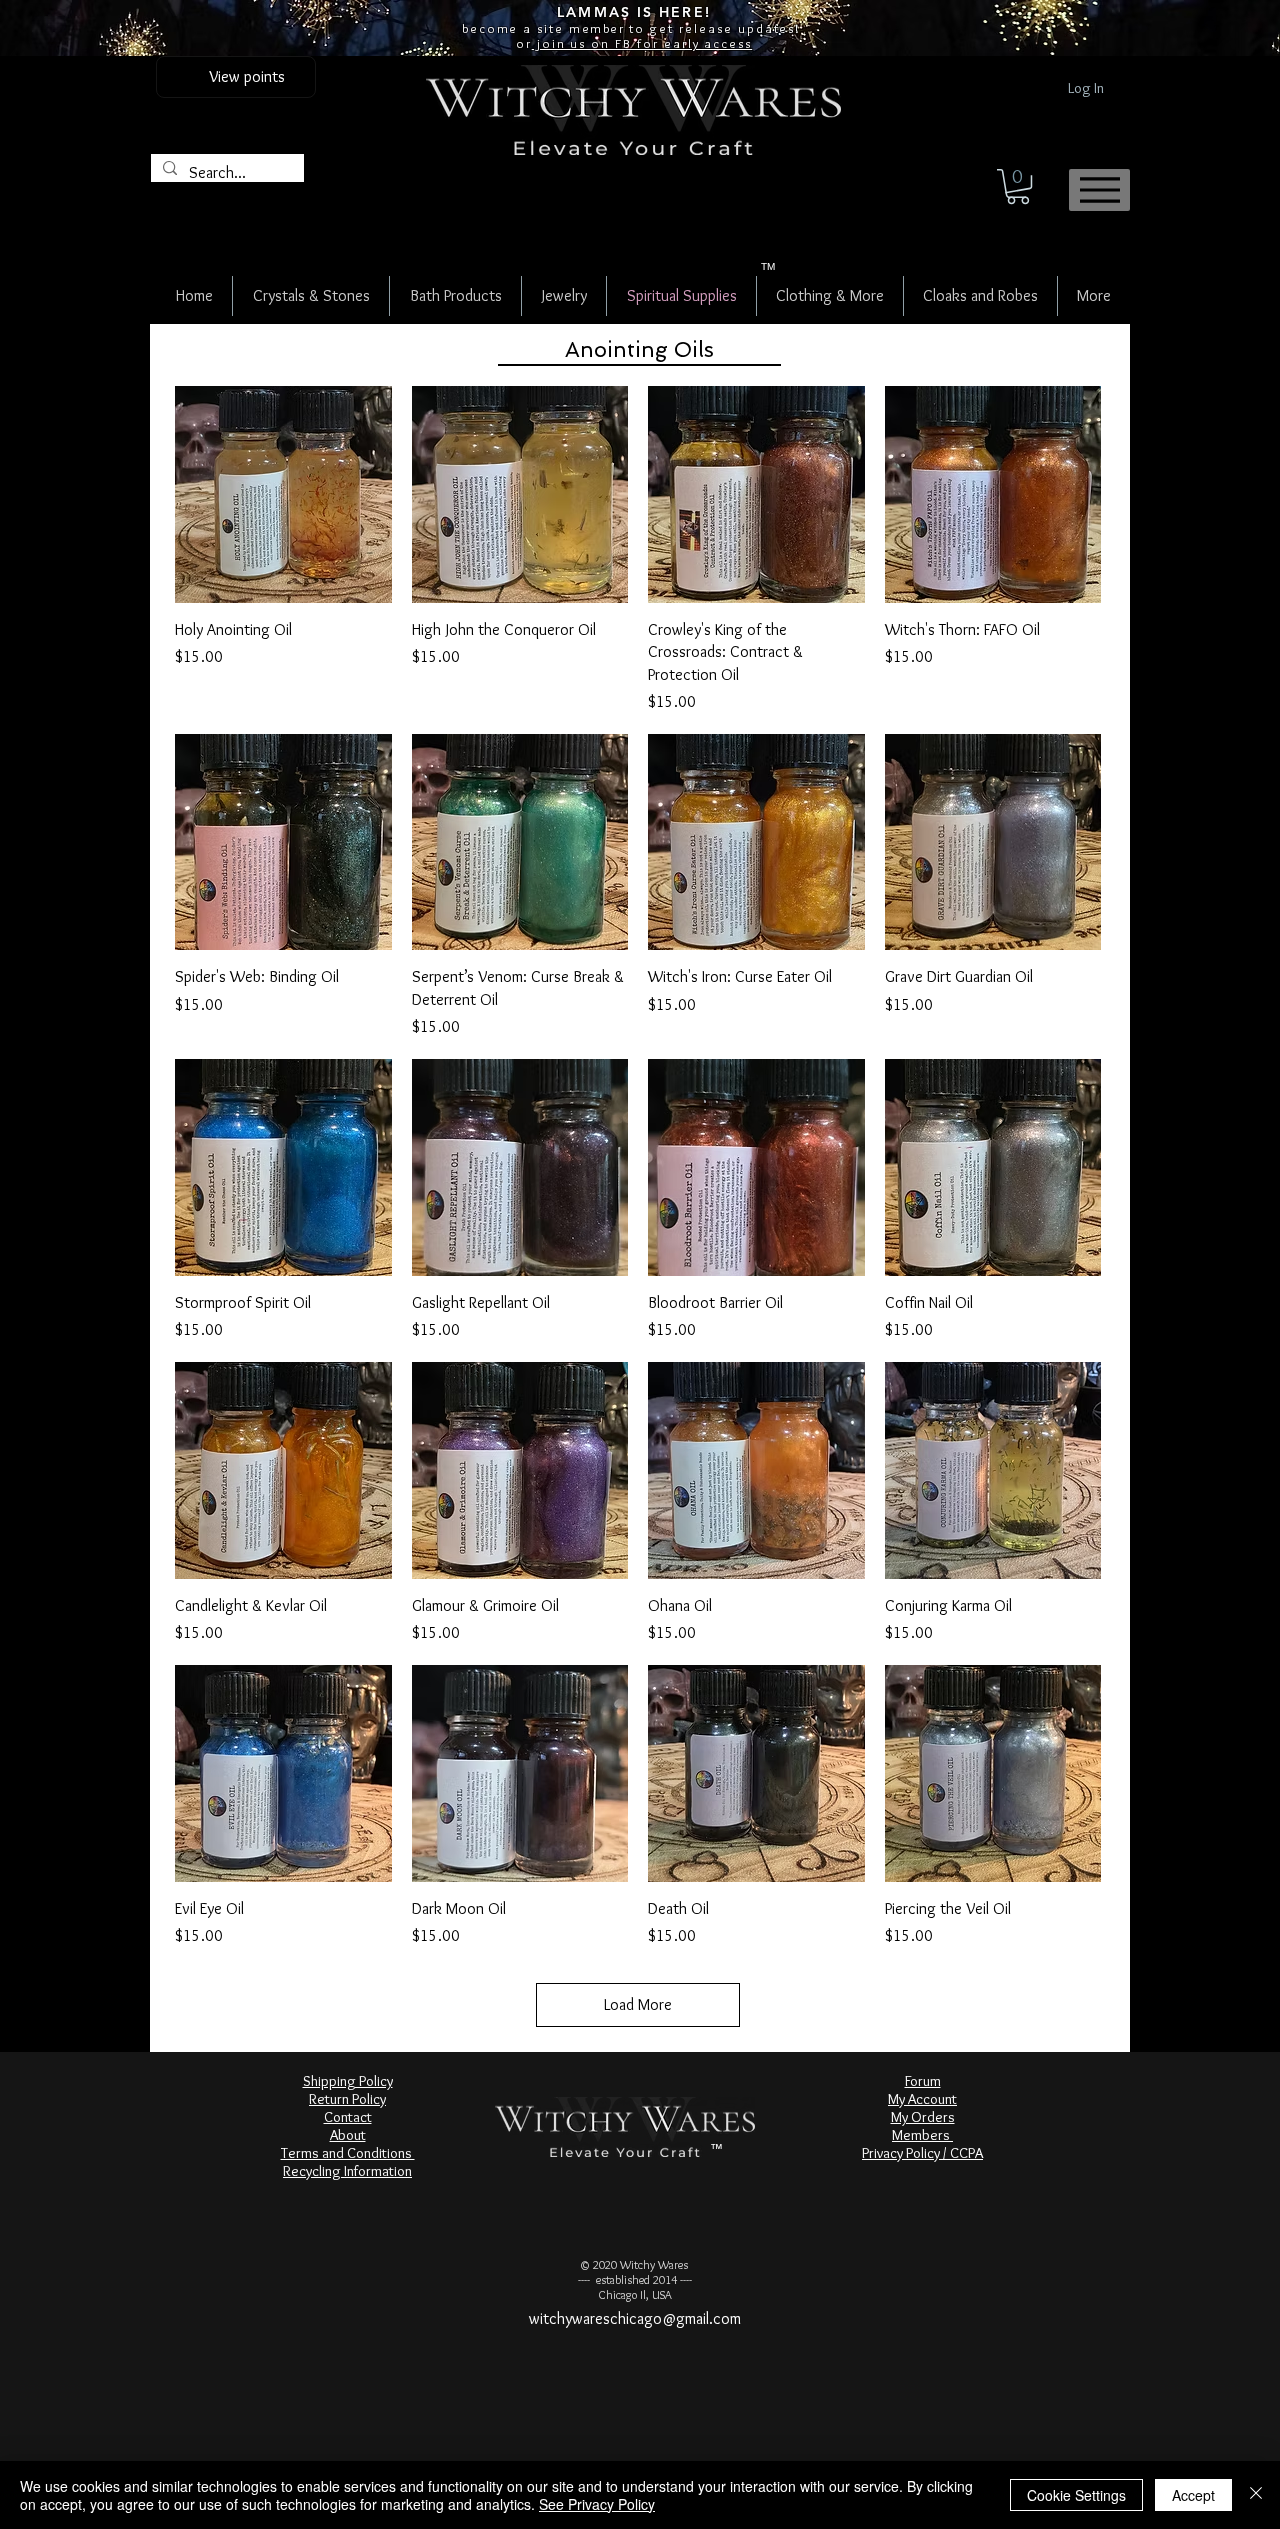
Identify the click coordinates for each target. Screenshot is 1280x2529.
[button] (1018, 186)
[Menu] (1099, 190)
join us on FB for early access (642, 43)
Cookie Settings (1076, 2495)
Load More (638, 2004)
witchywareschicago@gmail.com (635, 2318)
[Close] (1256, 2495)
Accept (1193, 2495)
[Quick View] (283, 494)
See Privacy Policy (597, 2504)
